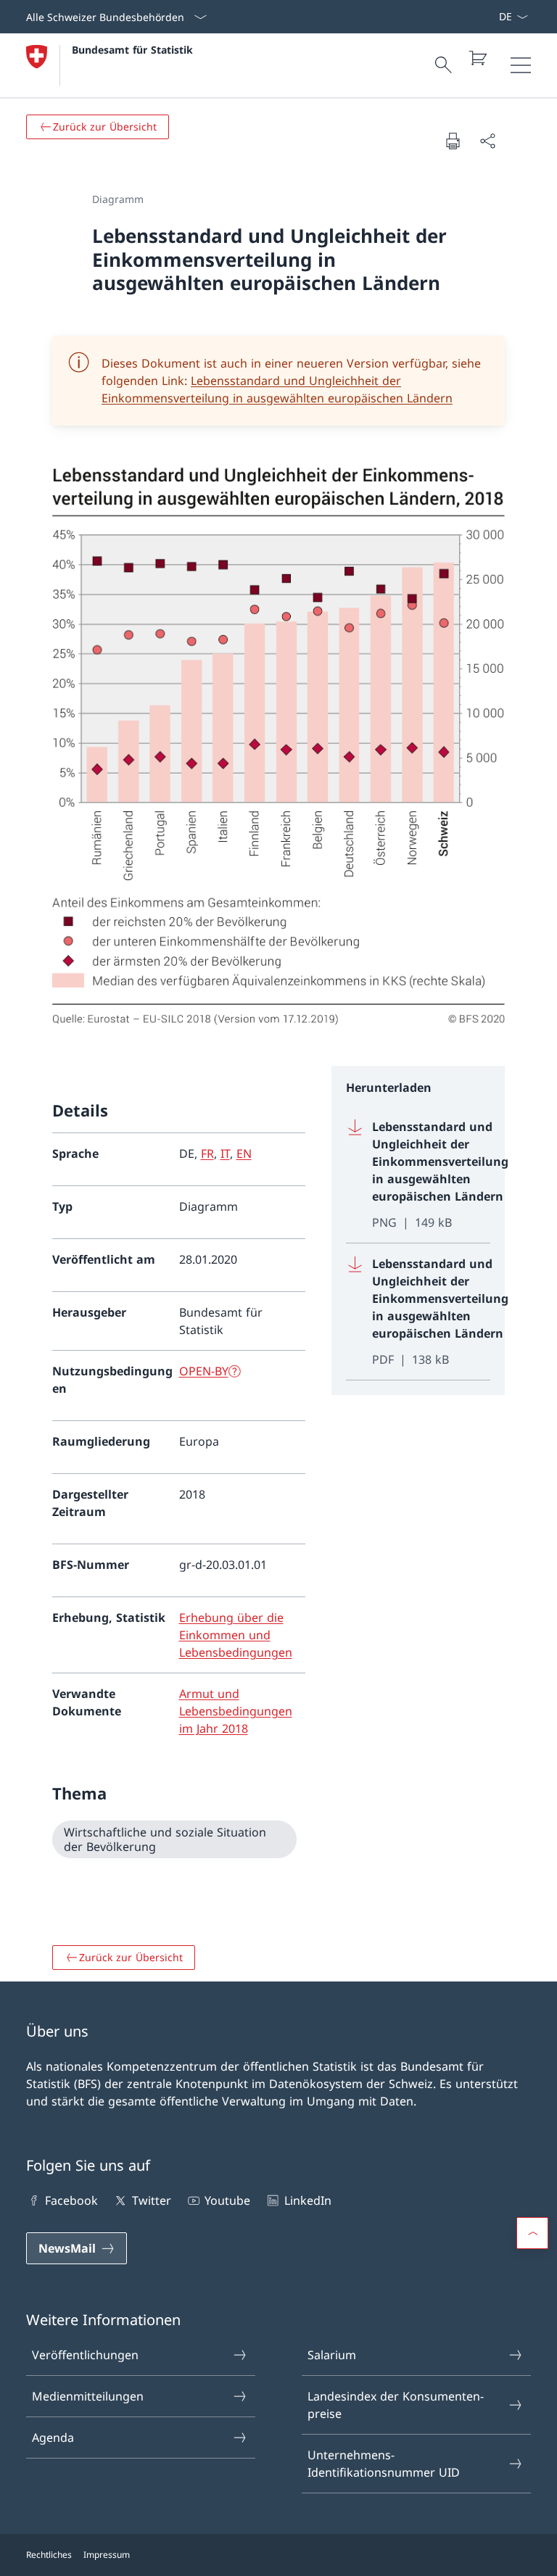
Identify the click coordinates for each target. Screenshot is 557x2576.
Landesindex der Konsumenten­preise (396, 2405)
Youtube (227, 2200)
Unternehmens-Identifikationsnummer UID (384, 2464)
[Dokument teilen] (487, 141)
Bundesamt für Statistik (132, 50)
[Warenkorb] (477, 58)
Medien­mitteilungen (88, 2396)
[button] (532, 2233)
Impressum (107, 2555)
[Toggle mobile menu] (521, 65)
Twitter (151, 2200)
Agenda (53, 2438)
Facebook (71, 2200)
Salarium (332, 2355)
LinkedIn (308, 2200)
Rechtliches (49, 2555)
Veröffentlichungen (85, 2355)
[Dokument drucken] (453, 141)
